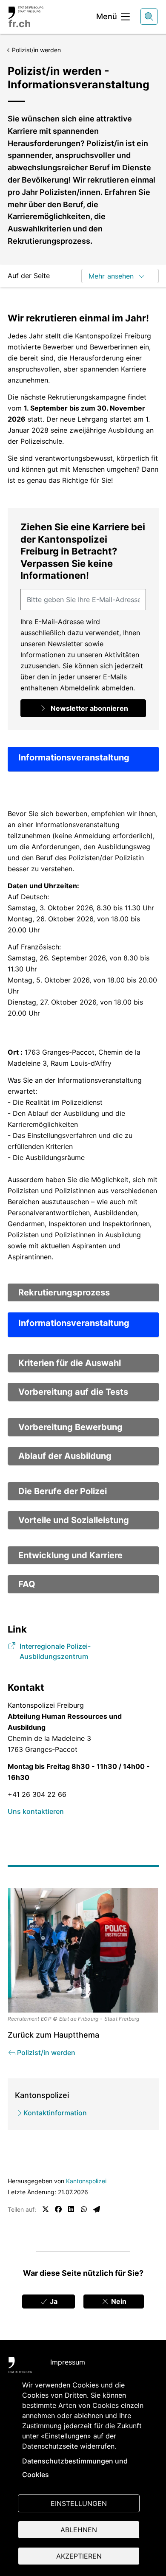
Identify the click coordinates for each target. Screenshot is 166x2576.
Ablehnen (79, 2530)
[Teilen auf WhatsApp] (84, 2209)
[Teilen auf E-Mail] (97, 2209)
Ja (53, 2301)
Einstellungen (79, 2503)
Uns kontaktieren (36, 1811)
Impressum (68, 2362)
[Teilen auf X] (46, 2209)
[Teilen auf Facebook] (58, 2209)
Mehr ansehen (111, 276)
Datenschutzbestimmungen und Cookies (75, 2468)
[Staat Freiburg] (20, 2367)
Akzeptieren (79, 2556)
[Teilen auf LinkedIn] (71, 2209)
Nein (118, 2301)
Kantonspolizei (86, 2181)
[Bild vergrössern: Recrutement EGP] (83, 1950)
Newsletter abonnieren (89, 708)
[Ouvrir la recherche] (149, 17)
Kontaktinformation (55, 2113)
